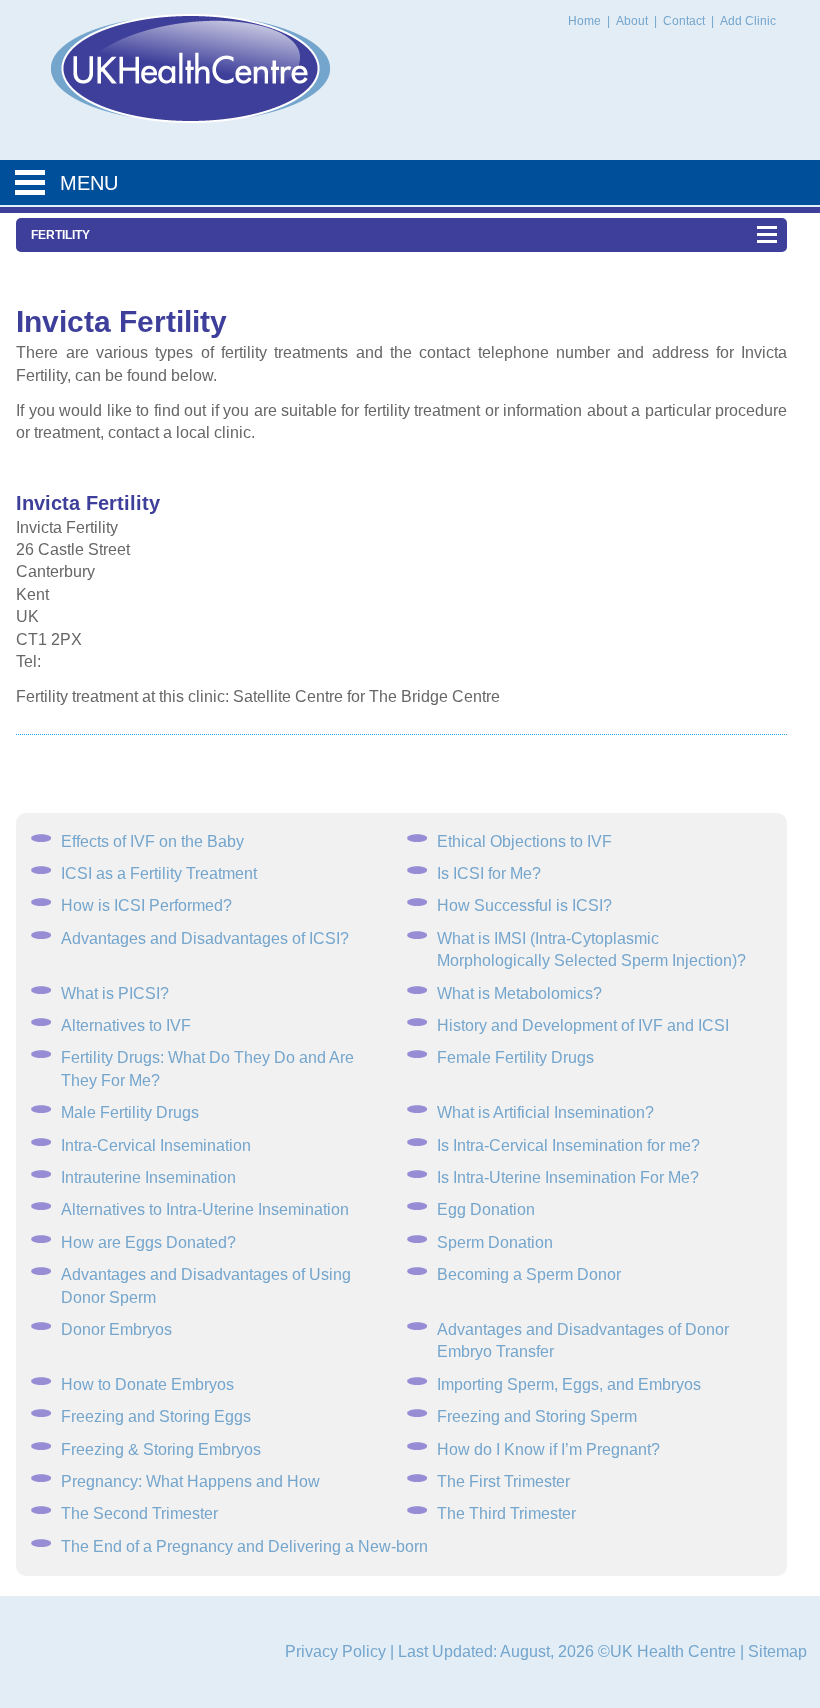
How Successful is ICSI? (524, 905)
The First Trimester (503, 1481)
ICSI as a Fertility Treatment (159, 873)
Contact (685, 21)
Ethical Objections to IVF (524, 841)
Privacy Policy (335, 1651)
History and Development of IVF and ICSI (583, 1025)
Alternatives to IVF (126, 1025)
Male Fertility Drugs (130, 1112)
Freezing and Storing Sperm (537, 1416)
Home (584, 21)
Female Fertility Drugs (515, 1057)
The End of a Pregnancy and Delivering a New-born (244, 1546)
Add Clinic (748, 21)
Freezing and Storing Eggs (156, 1416)
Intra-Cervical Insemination (156, 1145)
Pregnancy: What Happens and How (190, 1481)
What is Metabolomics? (519, 993)
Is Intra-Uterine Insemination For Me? (568, 1177)
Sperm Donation (495, 1242)
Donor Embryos (116, 1329)
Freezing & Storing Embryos (161, 1449)
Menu (89, 183)
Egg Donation (486, 1209)
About (633, 21)
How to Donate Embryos (147, 1384)
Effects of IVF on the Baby (152, 841)
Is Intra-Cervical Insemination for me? (568, 1145)
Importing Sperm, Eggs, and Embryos (569, 1384)
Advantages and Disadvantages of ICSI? (205, 938)
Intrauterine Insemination (148, 1177)
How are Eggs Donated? (148, 1242)
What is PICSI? (115, 993)
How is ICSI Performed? (146, 905)
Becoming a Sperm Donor (529, 1274)
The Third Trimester (506, 1513)
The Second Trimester (139, 1513)
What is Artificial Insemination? (545, 1112)
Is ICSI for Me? (489, 873)
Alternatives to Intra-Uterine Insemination (205, 1209)
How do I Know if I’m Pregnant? (548, 1449)
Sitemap (777, 1651)
